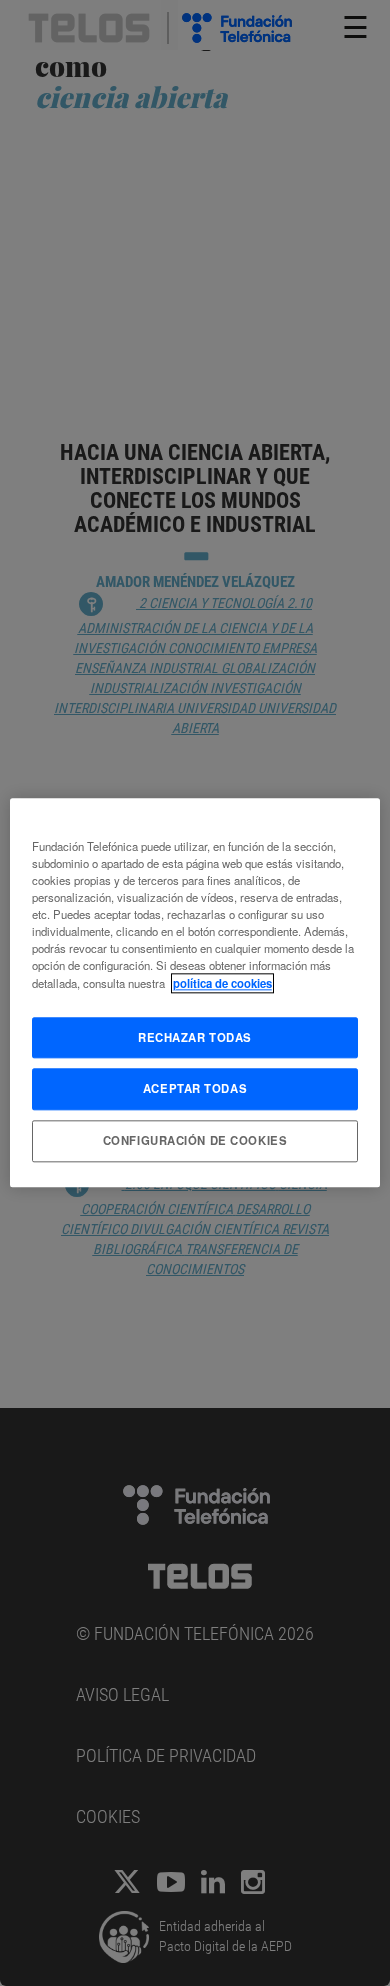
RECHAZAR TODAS (195, 1037)
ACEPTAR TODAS (195, 1089)
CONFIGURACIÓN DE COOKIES (195, 1141)
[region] (195, 992)
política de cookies (222, 983)
